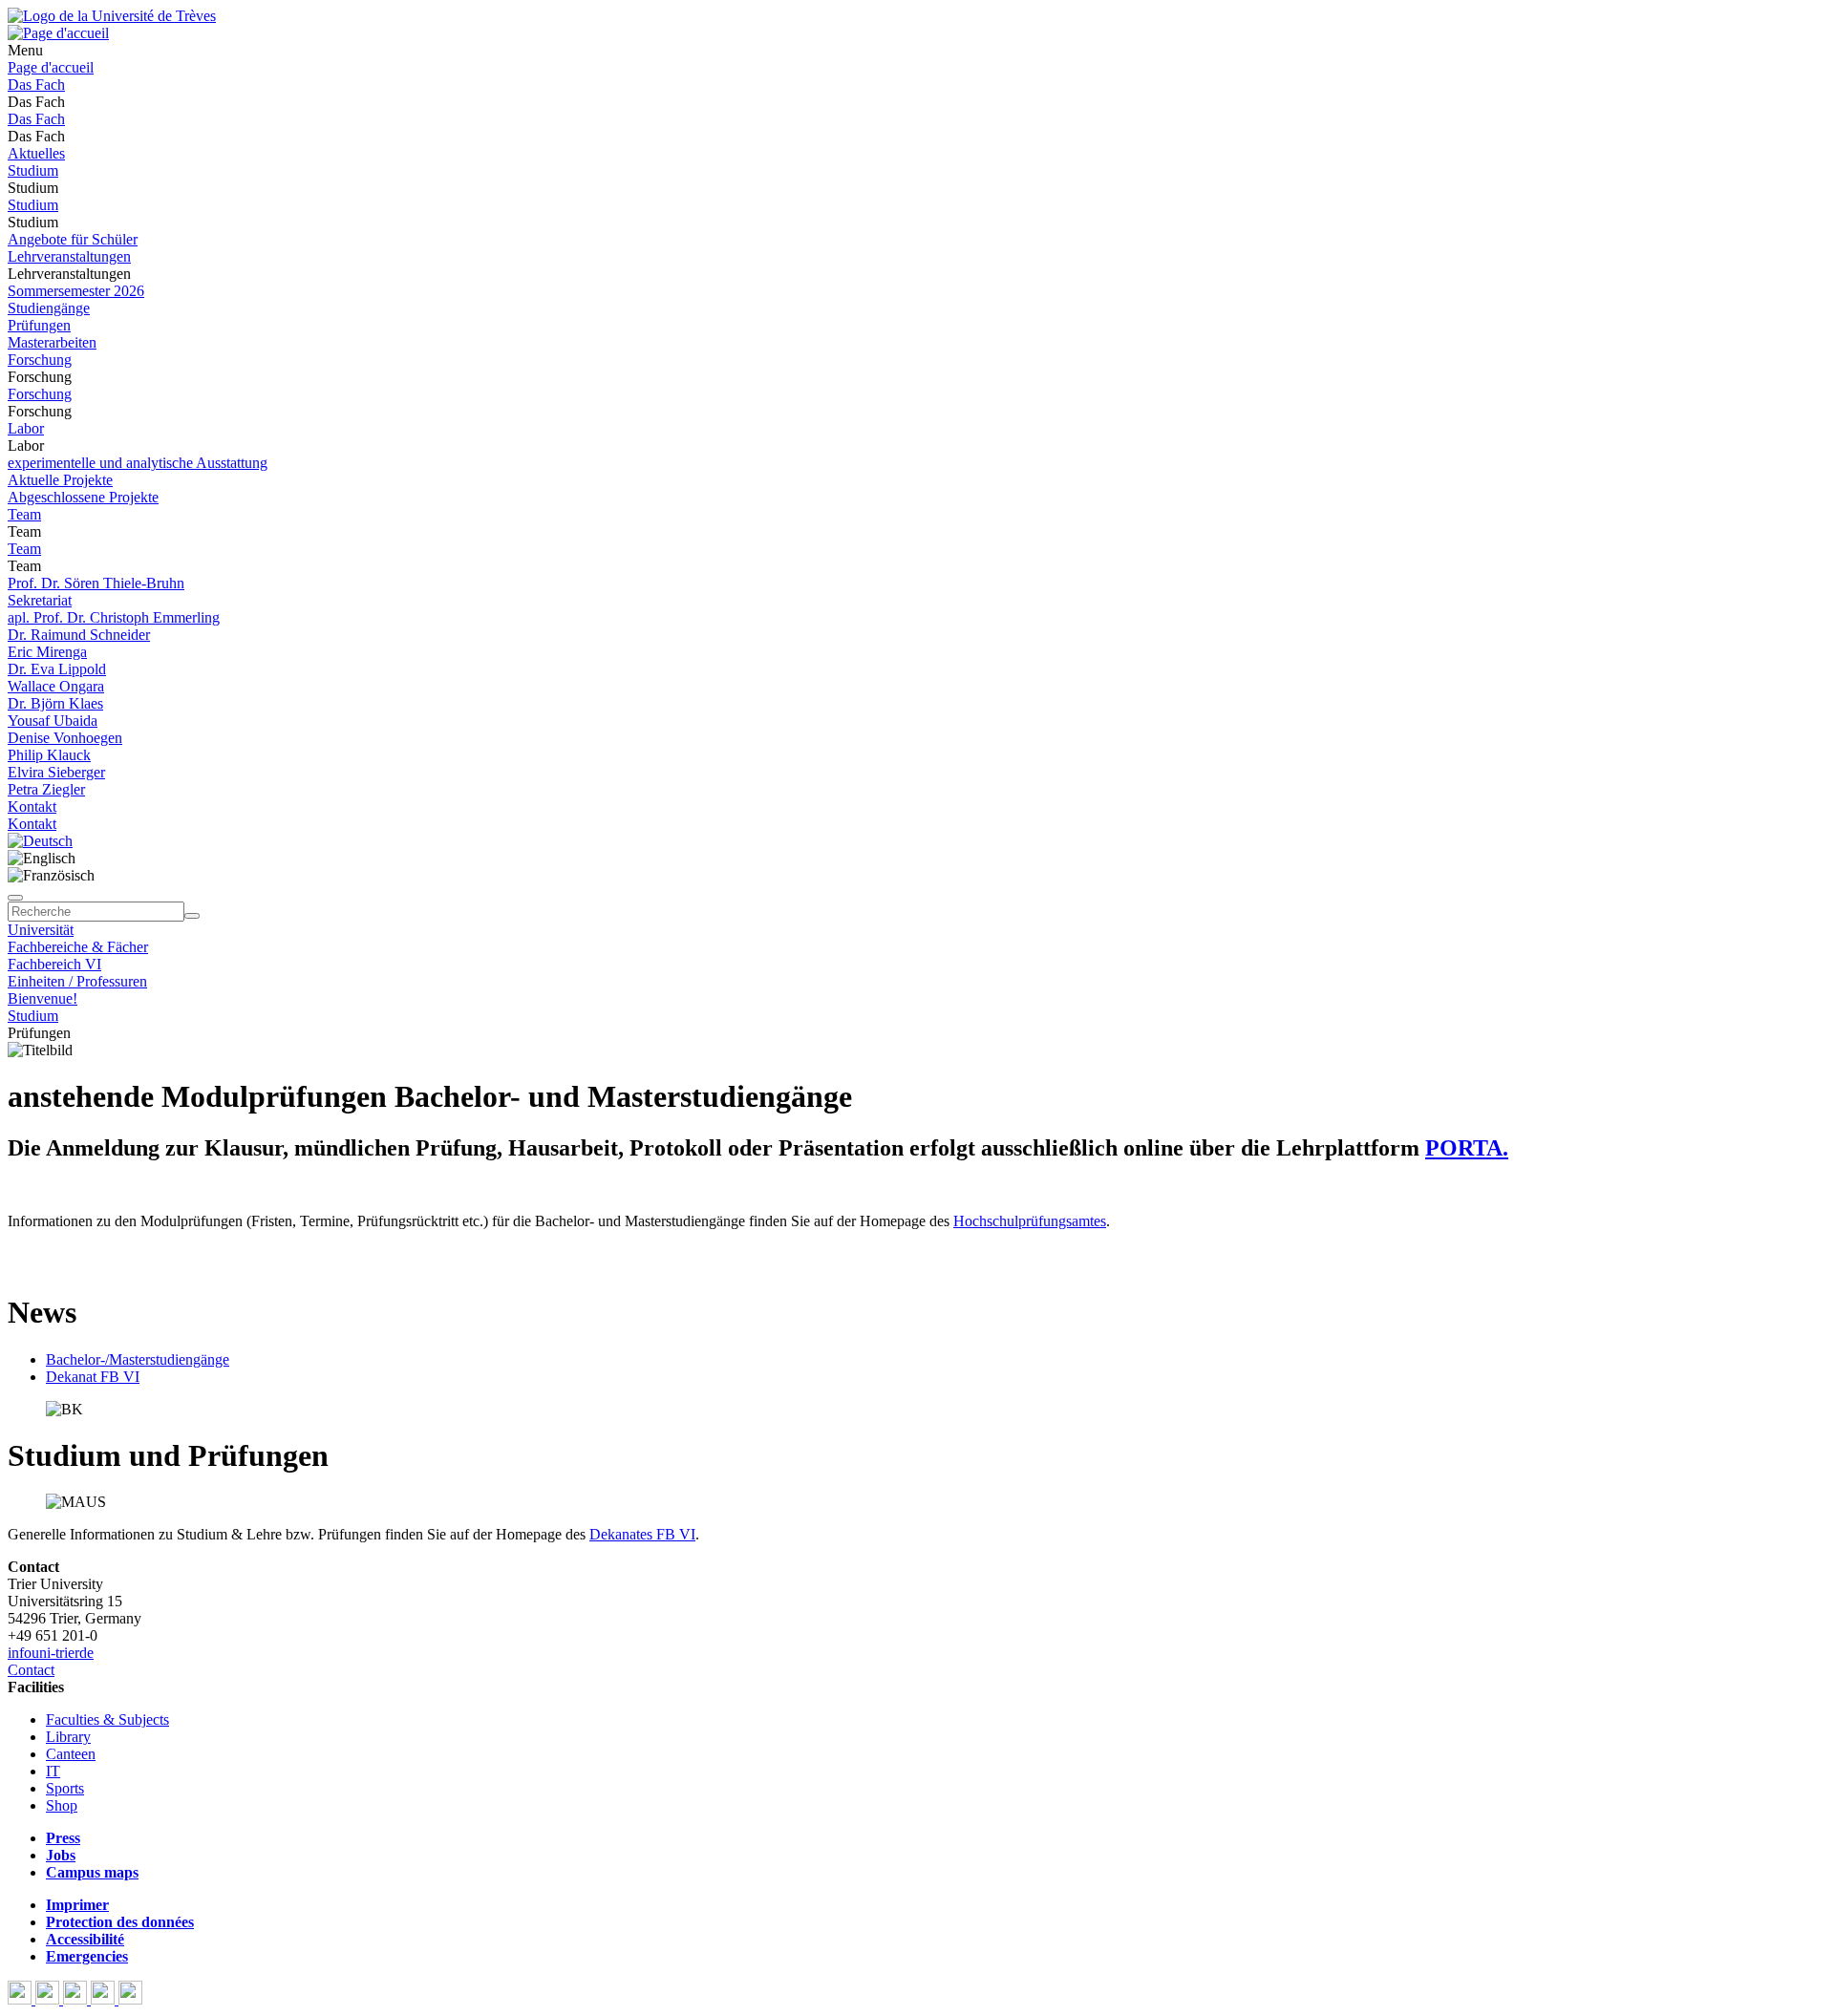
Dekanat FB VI (93, 1377)
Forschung (40, 360)
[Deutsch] (40, 841)
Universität (41, 930)
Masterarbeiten (52, 342)
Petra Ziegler (46, 789)
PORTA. (1467, 1148)
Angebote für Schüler (73, 239)
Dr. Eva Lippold (57, 669)
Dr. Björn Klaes (55, 703)
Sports (65, 1788)
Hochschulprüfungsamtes (1030, 1221)
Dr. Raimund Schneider (79, 635)
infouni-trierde (51, 1653)
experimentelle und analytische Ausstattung (138, 463)
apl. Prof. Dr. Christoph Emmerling (114, 617)
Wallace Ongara (56, 686)
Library (68, 1737)
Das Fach (36, 85)
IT (53, 1771)
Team (24, 514)
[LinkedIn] (130, 1999)
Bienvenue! (43, 998)
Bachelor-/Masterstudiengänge (138, 1359)
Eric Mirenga (47, 652)
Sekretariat (40, 600)
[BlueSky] (49, 1999)
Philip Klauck (49, 755)
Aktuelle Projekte (60, 480)
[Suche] (15, 898)
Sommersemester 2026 (76, 291)
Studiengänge (49, 308)
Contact (31, 1670)
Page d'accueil (51, 67)
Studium (33, 170)
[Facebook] (21, 1999)
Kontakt (32, 806)
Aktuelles (36, 153)
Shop (62, 1805)
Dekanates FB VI (642, 1534)
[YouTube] (77, 1999)
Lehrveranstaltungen (69, 256)
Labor (26, 428)
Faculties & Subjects (107, 1719)
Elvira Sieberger (56, 772)
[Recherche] (192, 916)
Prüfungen (39, 325)
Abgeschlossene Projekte (83, 497)
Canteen (71, 1754)
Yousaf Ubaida (53, 721)
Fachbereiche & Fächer (78, 947)
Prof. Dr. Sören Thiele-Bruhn (96, 583)
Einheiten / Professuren (77, 981)
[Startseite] (112, 16)
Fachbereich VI (54, 964)
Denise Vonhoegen (65, 738)
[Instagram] (105, 1999)
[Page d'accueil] (58, 33)
